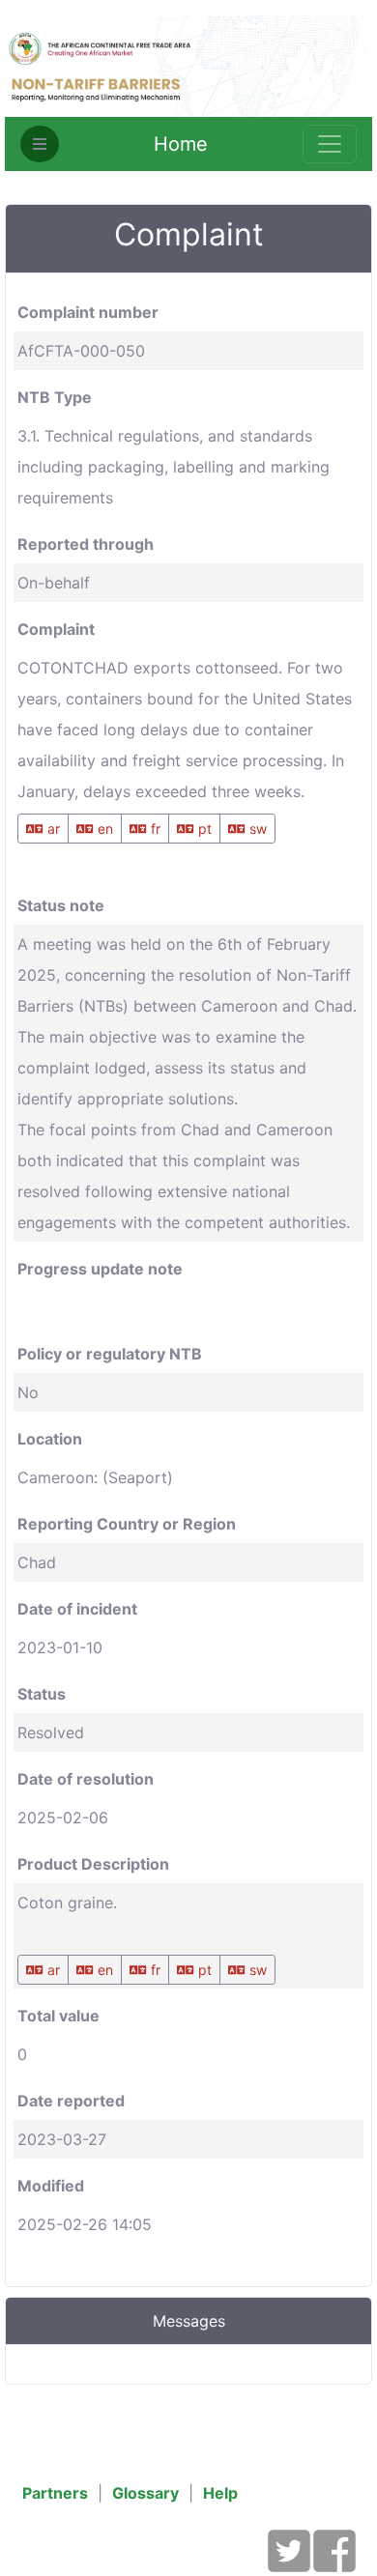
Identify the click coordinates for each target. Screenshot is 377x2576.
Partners (55, 2493)
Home (181, 144)
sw (256, 829)
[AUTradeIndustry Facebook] (334, 2562)
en (103, 829)
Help (220, 2493)
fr (154, 829)
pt (203, 829)
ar (52, 829)
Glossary (145, 2493)
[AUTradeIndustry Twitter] (289, 2562)
